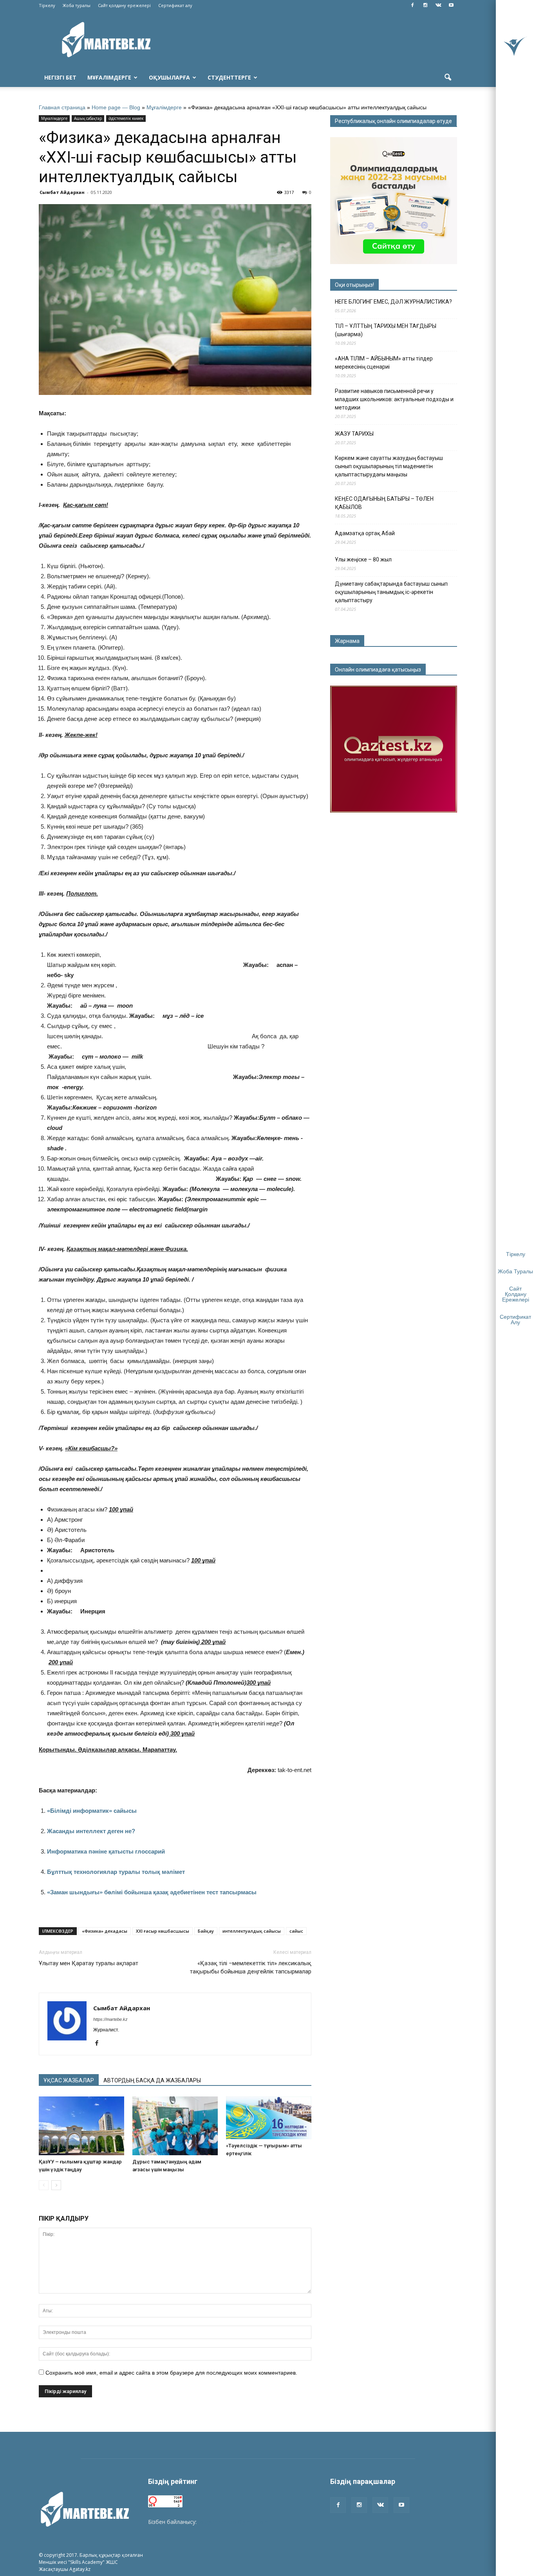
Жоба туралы (77, 5)
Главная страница (62, 107)
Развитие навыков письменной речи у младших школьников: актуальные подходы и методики (394, 399)
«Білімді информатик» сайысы (92, 1811)
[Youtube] (451, 5)
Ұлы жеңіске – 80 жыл (363, 559)
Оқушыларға (169, 77)
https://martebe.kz (110, 2019)
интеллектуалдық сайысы (252, 1931)
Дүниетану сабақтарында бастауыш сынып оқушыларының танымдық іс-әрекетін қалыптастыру (391, 592)
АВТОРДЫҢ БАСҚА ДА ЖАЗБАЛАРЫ (152, 2080)
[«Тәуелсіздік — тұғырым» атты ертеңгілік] (269, 2118)
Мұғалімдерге (109, 77)
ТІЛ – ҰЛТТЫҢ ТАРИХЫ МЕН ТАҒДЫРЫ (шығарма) (386, 330)
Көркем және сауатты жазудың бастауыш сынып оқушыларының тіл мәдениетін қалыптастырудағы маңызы (389, 466)
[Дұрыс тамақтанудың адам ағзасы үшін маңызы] (175, 2126)
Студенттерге (229, 77)
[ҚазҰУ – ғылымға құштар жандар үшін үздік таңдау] (81, 2126)
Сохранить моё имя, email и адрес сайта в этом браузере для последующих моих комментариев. (171, 2373)
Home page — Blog (116, 107)
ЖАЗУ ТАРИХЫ (354, 434)
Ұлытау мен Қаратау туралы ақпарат (89, 1963)
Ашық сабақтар (88, 118)
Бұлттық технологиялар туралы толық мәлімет (116, 1872)
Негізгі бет (60, 77)
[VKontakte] (438, 5)
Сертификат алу (175, 5)
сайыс (296, 1931)
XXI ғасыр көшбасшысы (163, 1931)
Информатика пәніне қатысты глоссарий (106, 1851)
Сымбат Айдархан (62, 192)
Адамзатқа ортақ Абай (365, 533)
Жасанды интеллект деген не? (91, 1831)
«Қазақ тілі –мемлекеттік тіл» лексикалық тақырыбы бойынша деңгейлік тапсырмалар (251, 1967)
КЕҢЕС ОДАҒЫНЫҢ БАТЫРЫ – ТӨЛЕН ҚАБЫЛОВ (384, 503)
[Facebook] (412, 5)
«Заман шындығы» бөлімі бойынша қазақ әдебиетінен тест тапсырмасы (152, 1892)
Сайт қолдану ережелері (124, 5)
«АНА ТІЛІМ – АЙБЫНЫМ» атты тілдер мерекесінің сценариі (384, 363)
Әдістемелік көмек (126, 118)
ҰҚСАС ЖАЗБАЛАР (69, 2080)
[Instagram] (425, 5)
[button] (448, 78)
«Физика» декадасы (105, 1931)
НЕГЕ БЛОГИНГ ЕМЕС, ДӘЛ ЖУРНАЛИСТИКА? (393, 302)
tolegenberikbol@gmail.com (233, 2522)
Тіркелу (47, 5)
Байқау (206, 1931)
